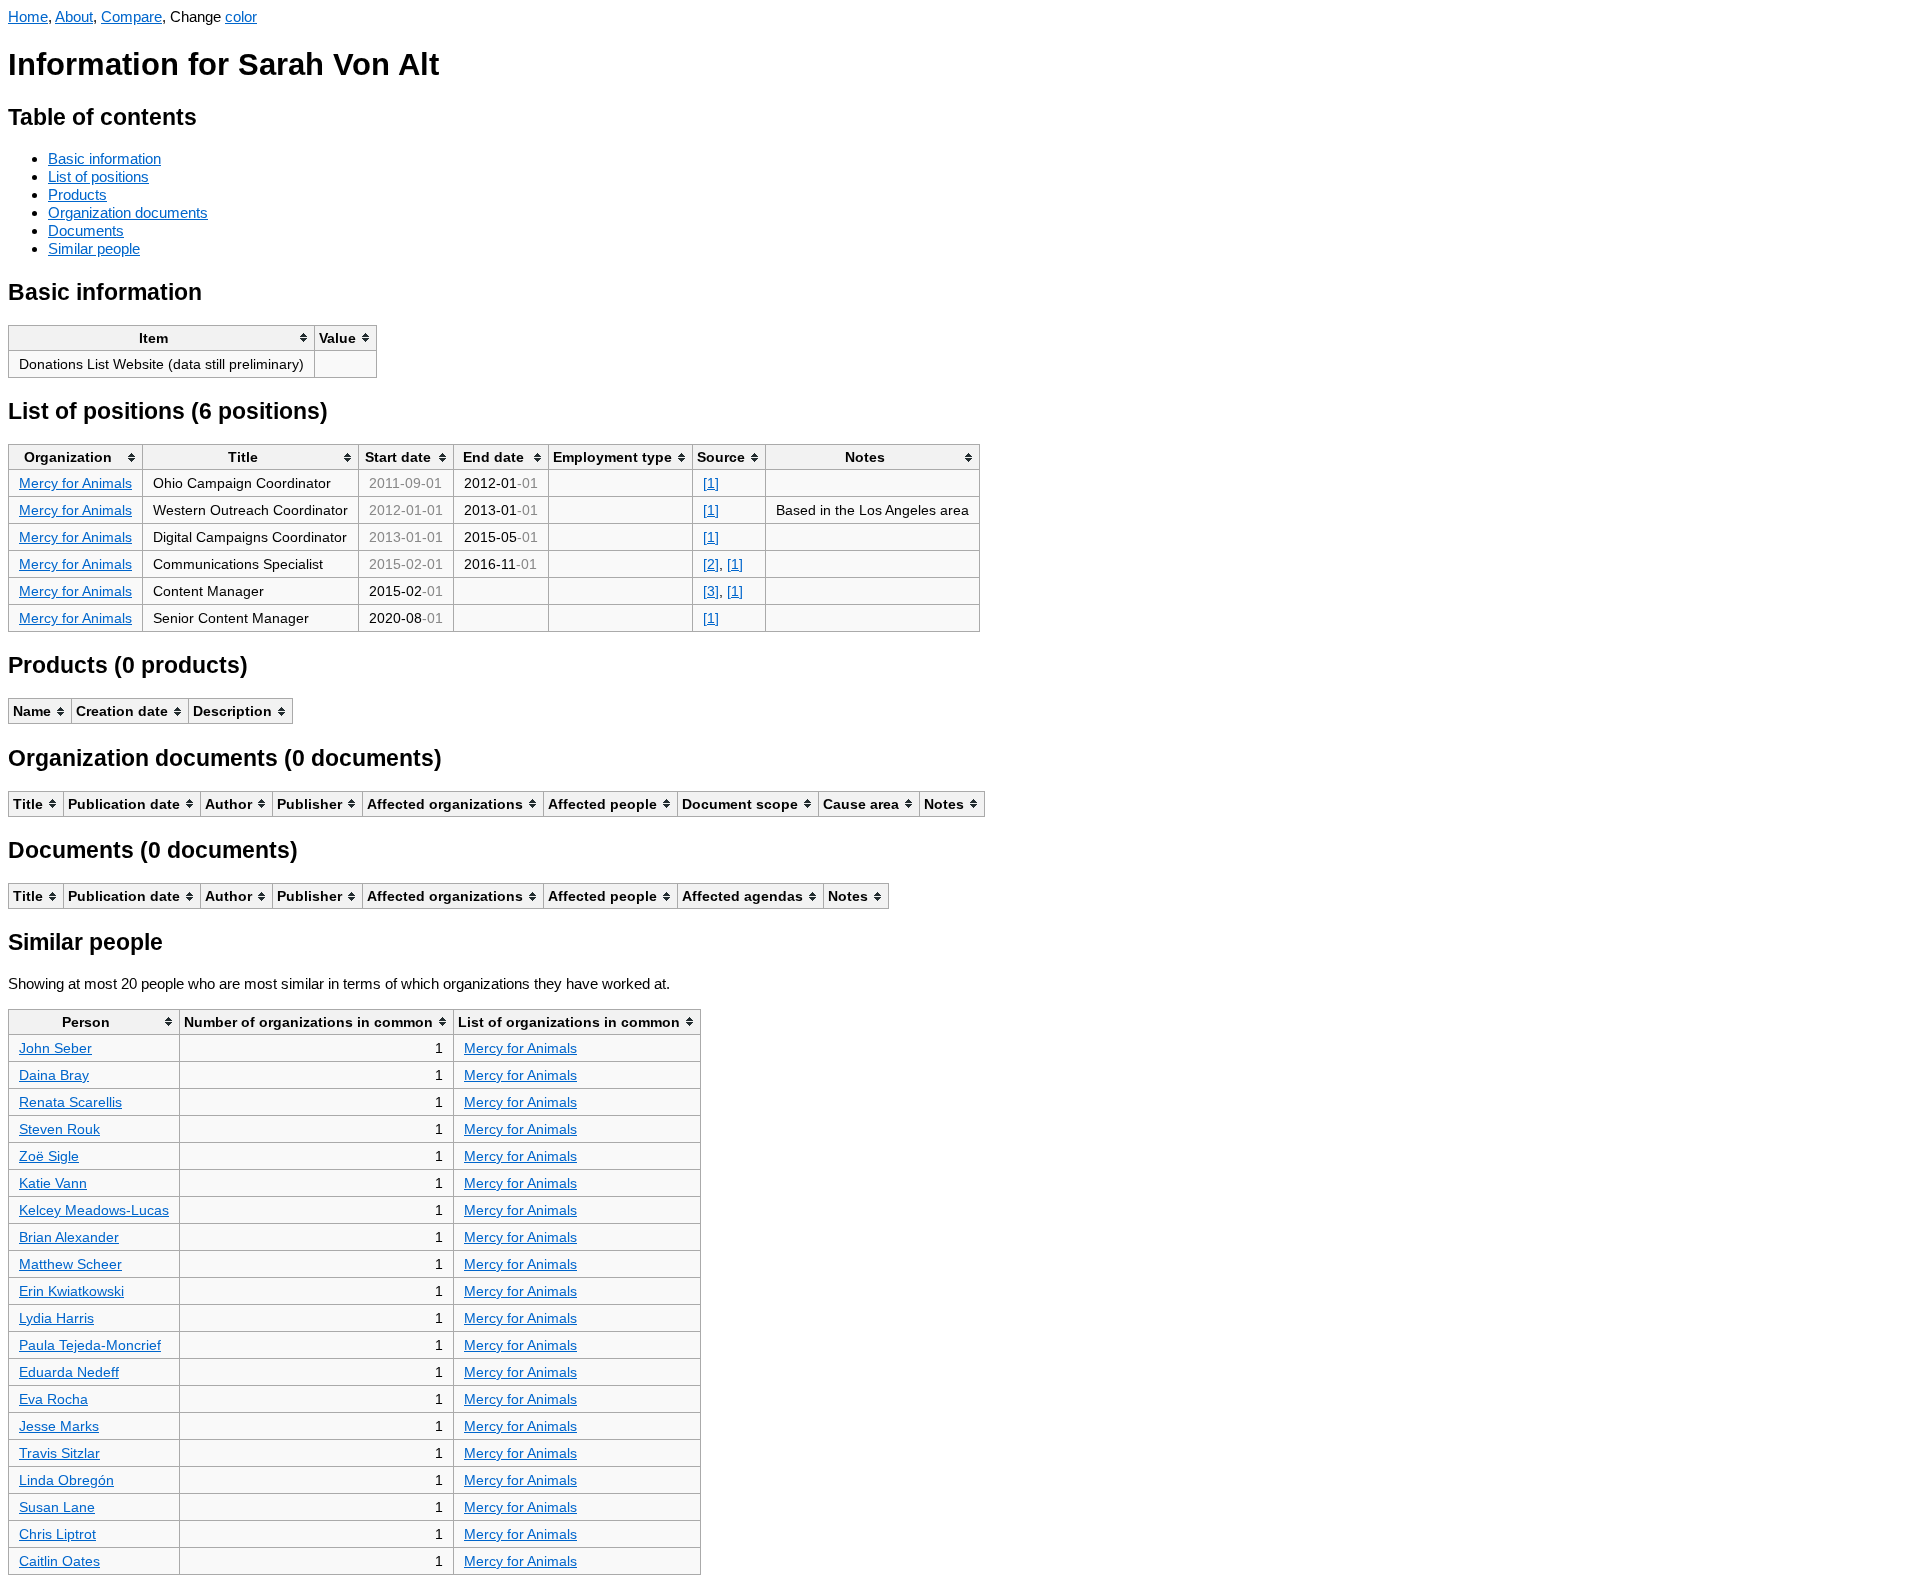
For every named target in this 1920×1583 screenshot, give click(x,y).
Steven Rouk (59, 1129)
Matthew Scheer (70, 1264)
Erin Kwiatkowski (71, 1291)
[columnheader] (162, 337)
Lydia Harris (56, 1318)
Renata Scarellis (70, 1102)
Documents (86, 230)
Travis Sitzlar (59, 1453)
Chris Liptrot (57, 1534)
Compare (131, 16)
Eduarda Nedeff (69, 1372)
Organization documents (128, 212)
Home (28, 16)
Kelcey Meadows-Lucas (94, 1210)
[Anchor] (212, 114)
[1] (711, 483)
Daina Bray (54, 1075)
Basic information (104, 158)
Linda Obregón (66, 1480)
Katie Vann (53, 1183)
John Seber (55, 1048)
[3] (711, 591)
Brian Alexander (69, 1237)
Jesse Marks (59, 1426)
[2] (711, 564)
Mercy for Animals (75, 483)
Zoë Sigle (49, 1156)
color (241, 16)
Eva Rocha (53, 1399)
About (74, 16)
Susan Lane (57, 1507)
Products (77, 194)
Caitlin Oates (59, 1561)
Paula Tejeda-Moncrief (90, 1345)
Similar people (94, 248)
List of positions (98, 176)
